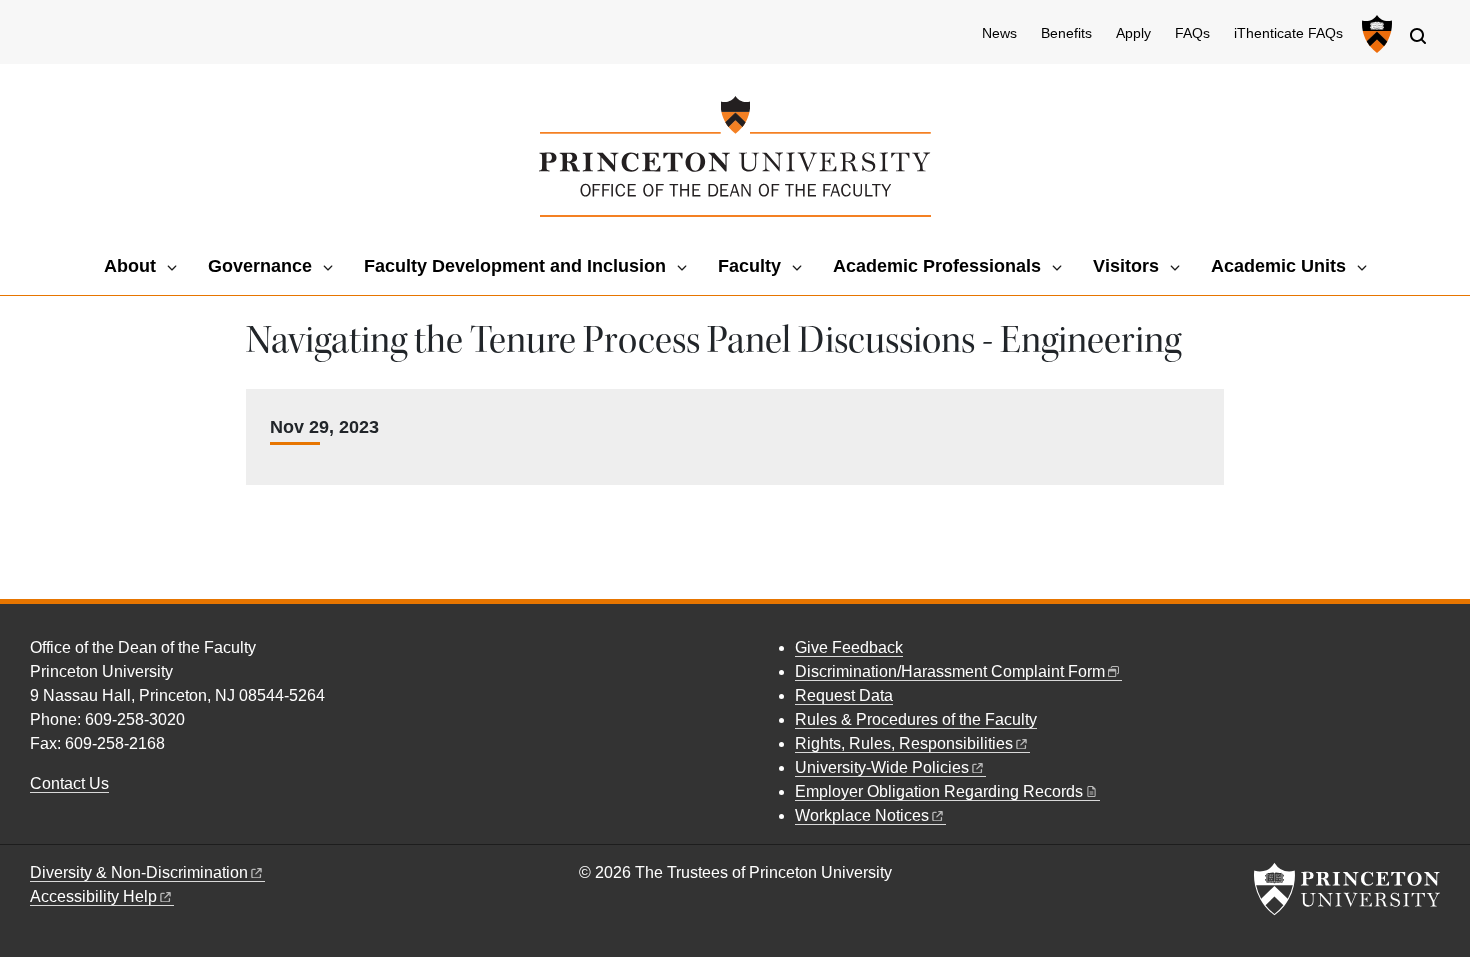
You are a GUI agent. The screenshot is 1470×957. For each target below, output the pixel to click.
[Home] (734, 156)
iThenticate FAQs (1288, 33)
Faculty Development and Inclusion (515, 266)
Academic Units (1278, 266)
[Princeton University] (1374, 34)
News (999, 33)
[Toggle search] (1418, 36)
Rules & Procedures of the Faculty (916, 719)
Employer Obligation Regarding (939, 791)
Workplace (862, 815)
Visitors (1126, 266)
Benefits (1066, 33)
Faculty (749, 266)
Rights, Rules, (904, 743)
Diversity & (139, 872)
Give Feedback (849, 647)
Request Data (844, 695)
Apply (1133, 33)
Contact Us (69, 783)
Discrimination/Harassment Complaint (950, 671)
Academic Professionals (937, 266)
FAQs (1192, 33)
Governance (260, 266)
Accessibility (93, 896)
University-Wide (882, 767)
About (130, 266)
